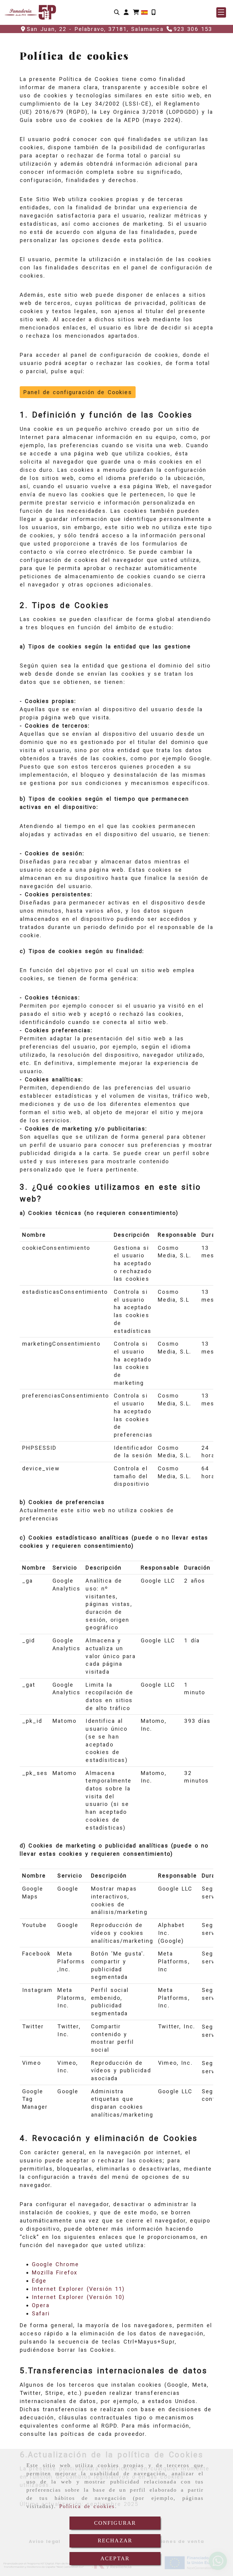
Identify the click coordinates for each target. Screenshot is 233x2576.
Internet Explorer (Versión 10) (78, 2297)
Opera (41, 2305)
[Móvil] (154, 12)
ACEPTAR (115, 2558)
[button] (126, 12)
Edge (39, 2281)
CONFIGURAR (115, 2523)
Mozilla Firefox (55, 2272)
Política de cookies (87, 2506)
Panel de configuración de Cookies (78, 392)
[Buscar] (117, 12)
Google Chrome (55, 2264)
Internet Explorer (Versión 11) (78, 2289)
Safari (41, 2313)
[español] (144, 12)
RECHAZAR (115, 2541)
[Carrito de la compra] (136, 12)
